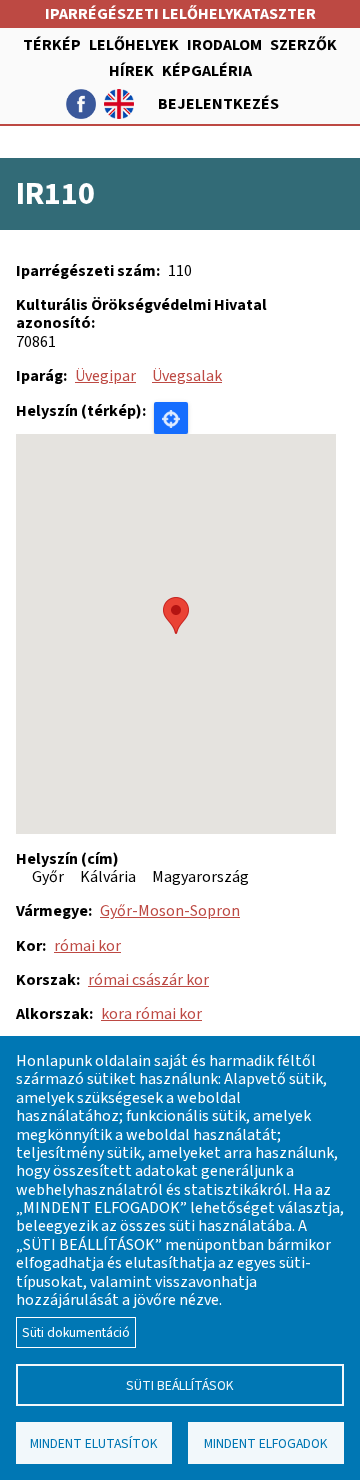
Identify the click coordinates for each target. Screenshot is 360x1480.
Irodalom (224, 45)
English (119, 104)
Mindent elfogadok (266, 1443)
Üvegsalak (187, 376)
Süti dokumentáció (76, 1332)
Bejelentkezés (218, 104)
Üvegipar (105, 376)
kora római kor (151, 1014)
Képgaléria (207, 71)
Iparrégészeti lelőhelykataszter (180, 14)
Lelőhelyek (134, 45)
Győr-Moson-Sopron (170, 911)
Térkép (52, 45)
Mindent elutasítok (94, 1443)
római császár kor (148, 980)
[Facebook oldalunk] (81, 104)
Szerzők (303, 45)
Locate (171, 418)
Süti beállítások (180, 1385)
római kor (87, 946)
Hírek (131, 71)
